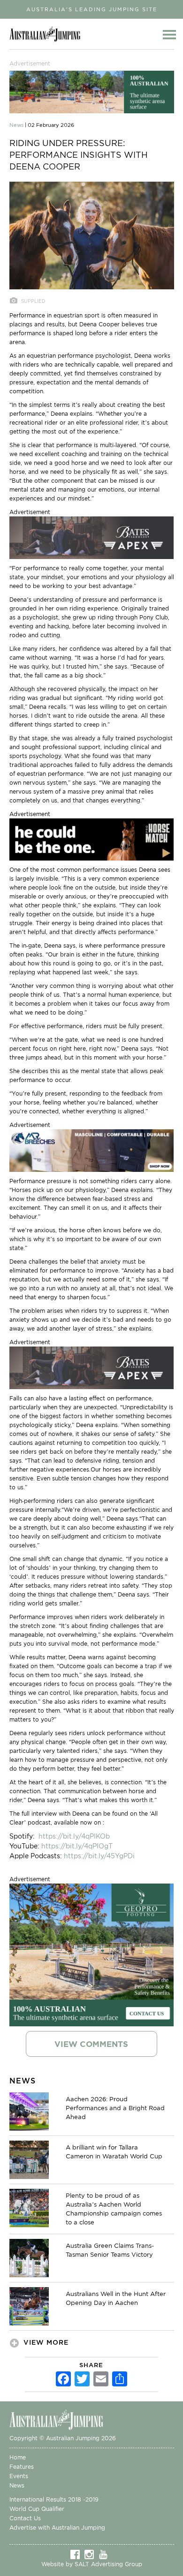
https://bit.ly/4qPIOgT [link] (77, 1846)
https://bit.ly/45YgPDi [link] (99, 1856)
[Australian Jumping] (63, 2419)
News (17, 2485)
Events (19, 2476)
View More (46, 2342)
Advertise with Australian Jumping (57, 2528)
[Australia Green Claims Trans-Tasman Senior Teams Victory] (29, 2258)
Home (18, 2457)
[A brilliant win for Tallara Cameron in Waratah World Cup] (29, 2159)
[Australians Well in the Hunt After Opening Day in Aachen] (29, 2306)
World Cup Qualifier (37, 2509)
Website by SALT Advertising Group (92, 2564)
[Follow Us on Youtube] (106, 2554)
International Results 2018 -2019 (54, 2499)
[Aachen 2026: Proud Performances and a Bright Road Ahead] (29, 2111)
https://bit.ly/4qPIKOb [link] (74, 1836)
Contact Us (25, 2518)
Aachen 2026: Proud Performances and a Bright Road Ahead (115, 2108)
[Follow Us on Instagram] (91, 2554)
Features (22, 2467)
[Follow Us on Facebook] (77, 2554)
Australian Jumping (48, 34)
